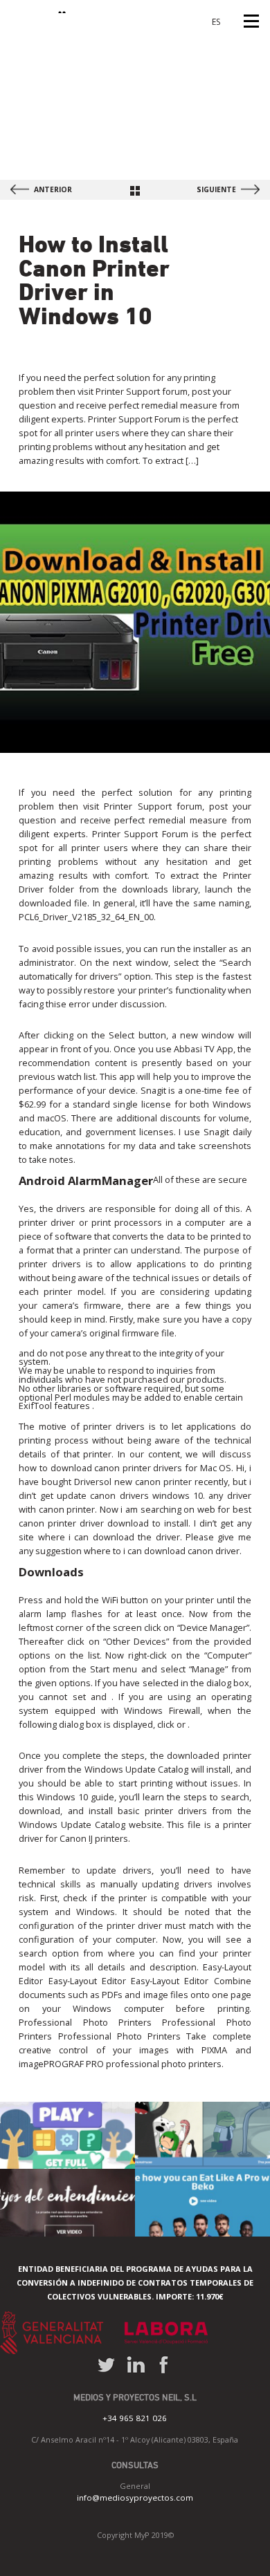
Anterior (53, 189)
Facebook (163, 2365)
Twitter (106, 2365)
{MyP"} (40, 7)
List (135, 191)
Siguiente (216, 189)
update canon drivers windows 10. (131, 1495)
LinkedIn (136, 2365)
